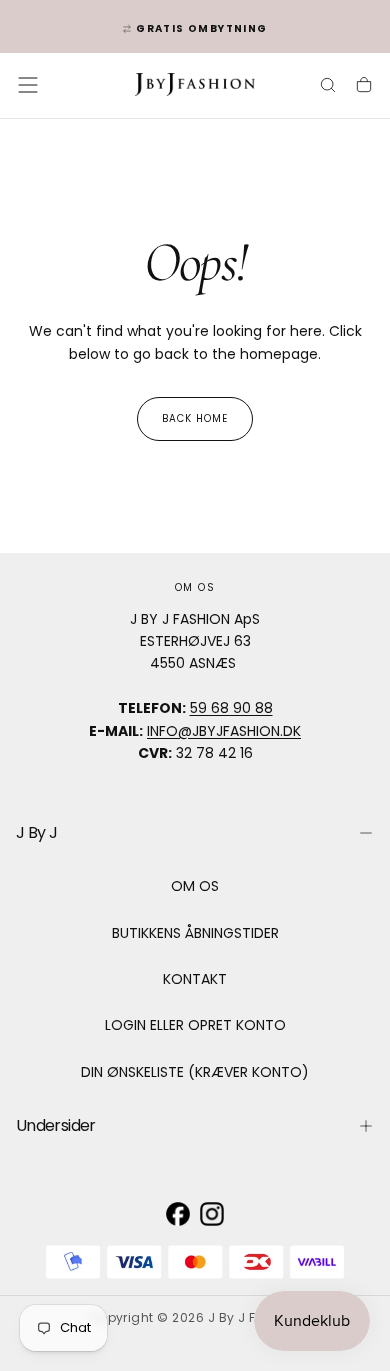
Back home (195, 418)
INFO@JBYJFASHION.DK (224, 731)
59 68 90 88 (231, 708)
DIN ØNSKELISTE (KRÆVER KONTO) (195, 1072)
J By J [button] (36, 832)
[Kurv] (364, 87)
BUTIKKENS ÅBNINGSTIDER (195, 933)
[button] (28, 85)
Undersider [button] (56, 1125)
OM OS (195, 886)
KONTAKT (195, 979)
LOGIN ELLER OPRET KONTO (195, 1025)
